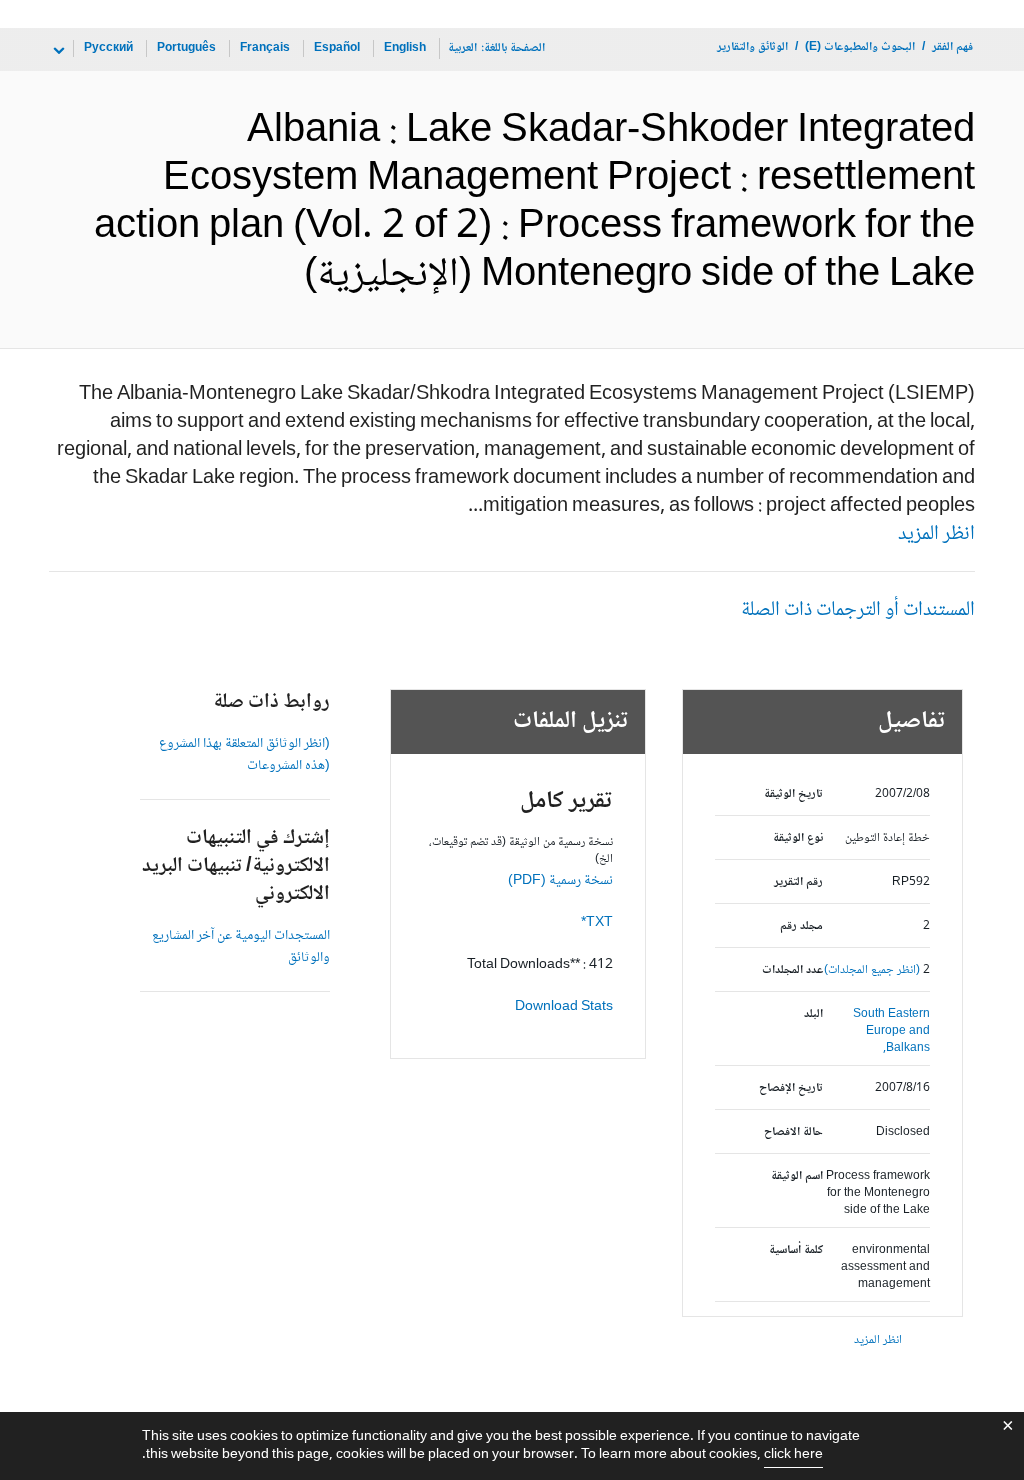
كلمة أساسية (795, 1250)
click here (793, 1455)
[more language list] (57, 51)
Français (265, 48)
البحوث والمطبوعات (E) (860, 47)
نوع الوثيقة (797, 838)
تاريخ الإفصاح (790, 1088)
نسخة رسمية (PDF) (560, 881)
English (405, 48)
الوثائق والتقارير (752, 47)
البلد (813, 1014)
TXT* (597, 923)
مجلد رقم (801, 926)
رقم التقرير (798, 882)
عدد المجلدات (792, 970)
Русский (108, 48)
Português (186, 48)
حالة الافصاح (793, 1132)
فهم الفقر (952, 47)
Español (337, 48)
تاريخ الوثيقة (793, 794)
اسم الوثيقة (796, 1176)
